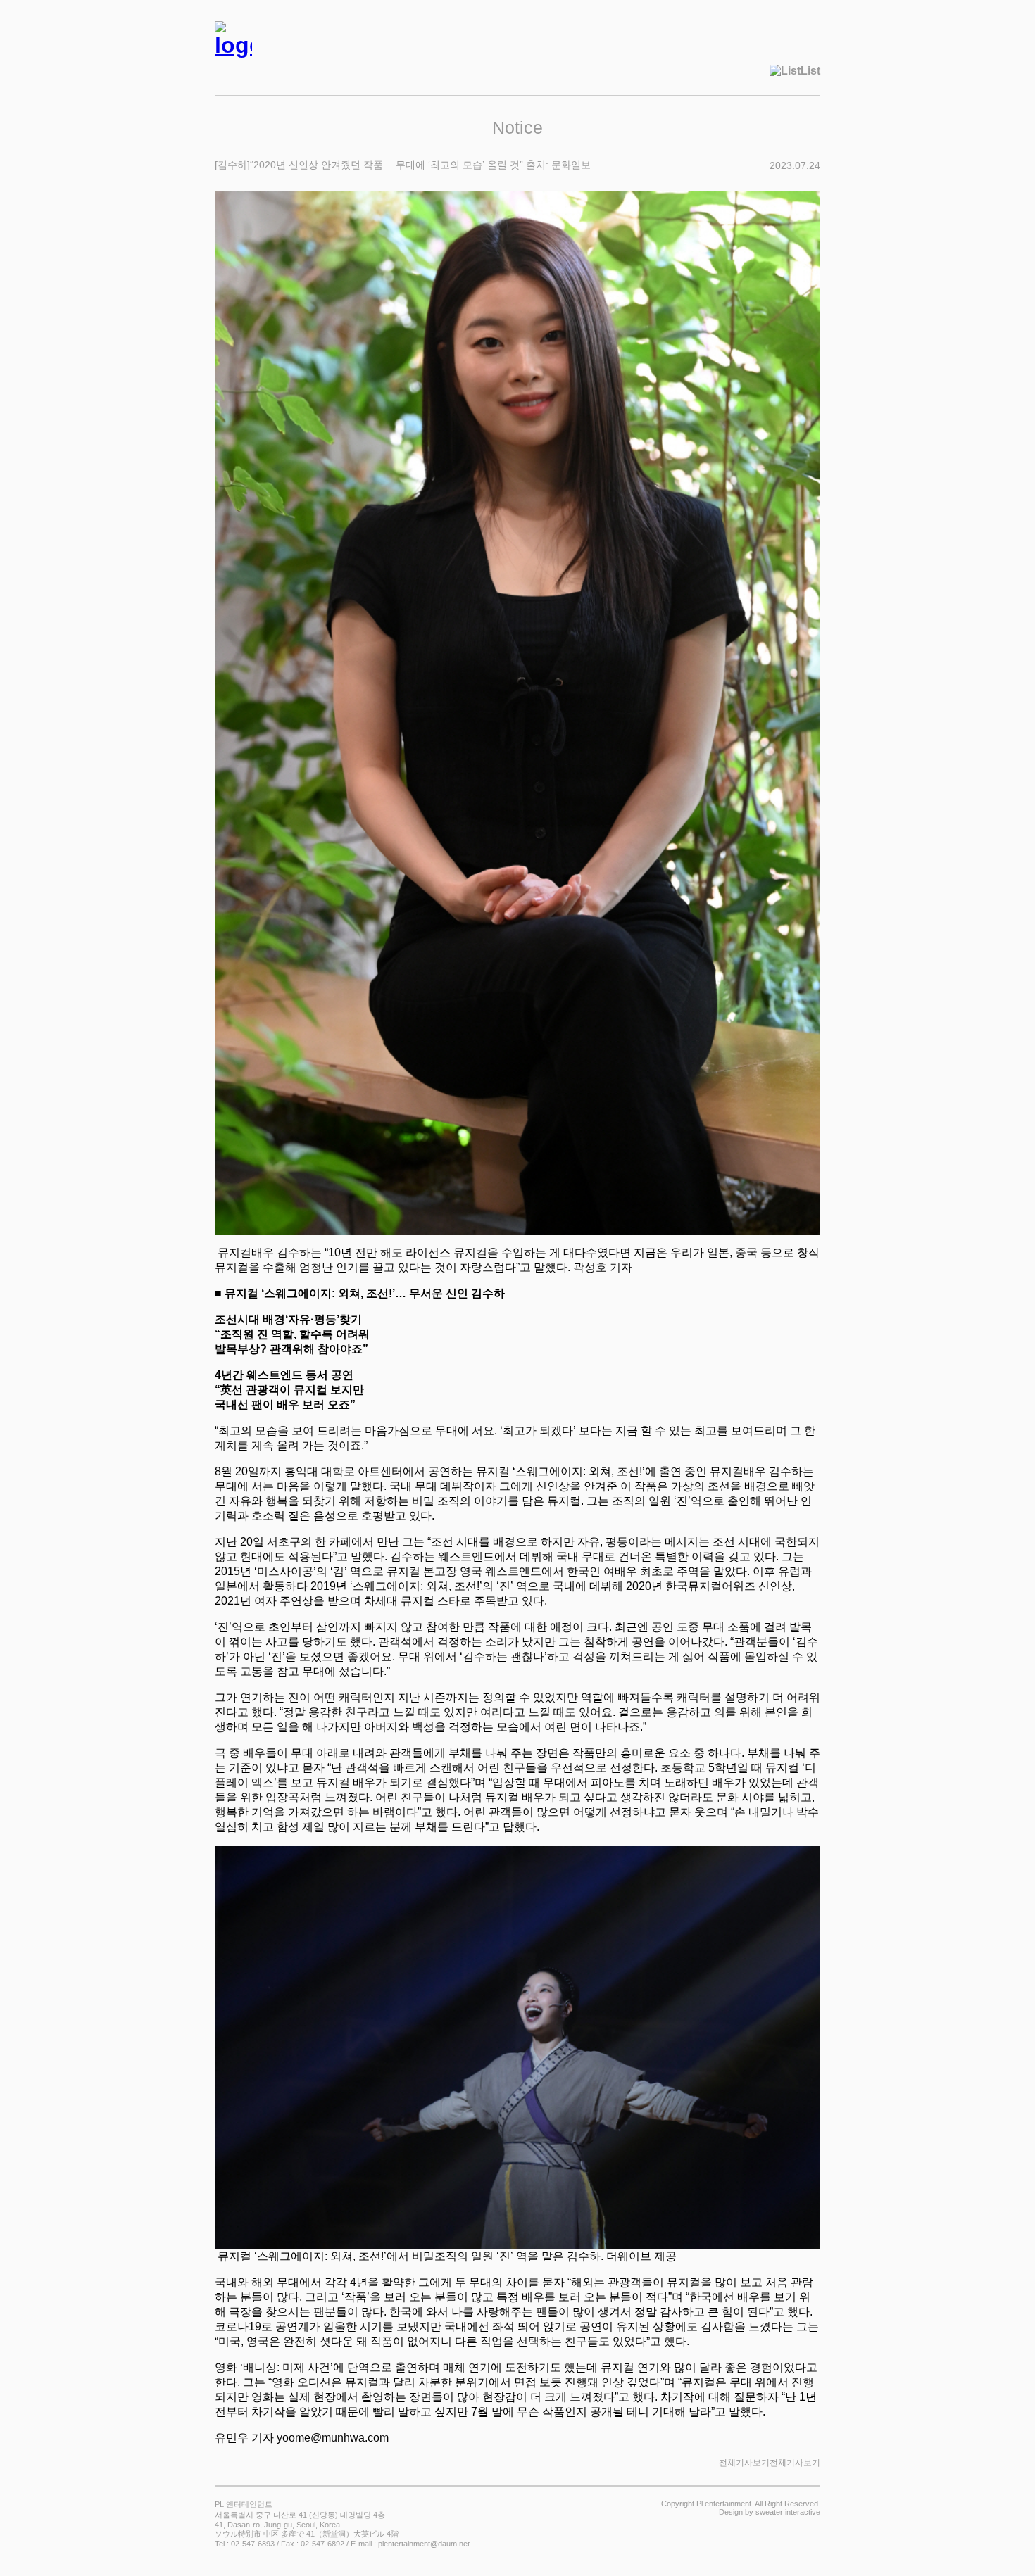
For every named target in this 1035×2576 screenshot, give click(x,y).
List (810, 71)
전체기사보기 (795, 2463)
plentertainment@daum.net (424, 2544)
